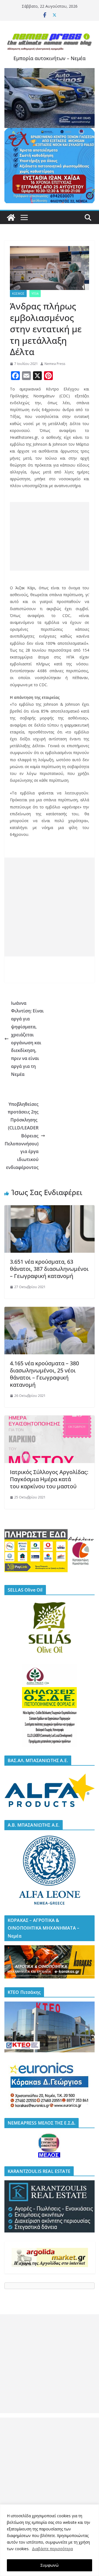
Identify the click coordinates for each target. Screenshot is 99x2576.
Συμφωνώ (50, 2565)
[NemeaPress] (11, 217)
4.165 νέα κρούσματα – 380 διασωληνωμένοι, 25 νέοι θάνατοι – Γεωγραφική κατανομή (44, 1374)
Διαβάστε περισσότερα (52, 2549)
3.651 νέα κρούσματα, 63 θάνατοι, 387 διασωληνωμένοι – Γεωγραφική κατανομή (49, 1269)
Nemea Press (55, 364)
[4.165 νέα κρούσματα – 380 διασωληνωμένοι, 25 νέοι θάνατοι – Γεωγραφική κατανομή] (50, 1311)
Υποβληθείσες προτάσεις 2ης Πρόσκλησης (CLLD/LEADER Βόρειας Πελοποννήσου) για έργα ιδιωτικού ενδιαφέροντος (22, 1136)
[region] (50, 2540)
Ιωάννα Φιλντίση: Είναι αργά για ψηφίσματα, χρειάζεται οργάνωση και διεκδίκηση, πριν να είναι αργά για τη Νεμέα (27, 1039)
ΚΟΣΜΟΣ (18, 294)
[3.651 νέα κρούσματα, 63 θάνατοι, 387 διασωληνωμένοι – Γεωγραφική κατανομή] (50, 1209)
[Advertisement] (50, 536)
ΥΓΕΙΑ (35, 294)
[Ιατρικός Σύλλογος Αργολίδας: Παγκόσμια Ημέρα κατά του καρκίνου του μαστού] (50, 1419)
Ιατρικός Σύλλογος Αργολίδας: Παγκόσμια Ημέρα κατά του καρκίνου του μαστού (49, 1479)
